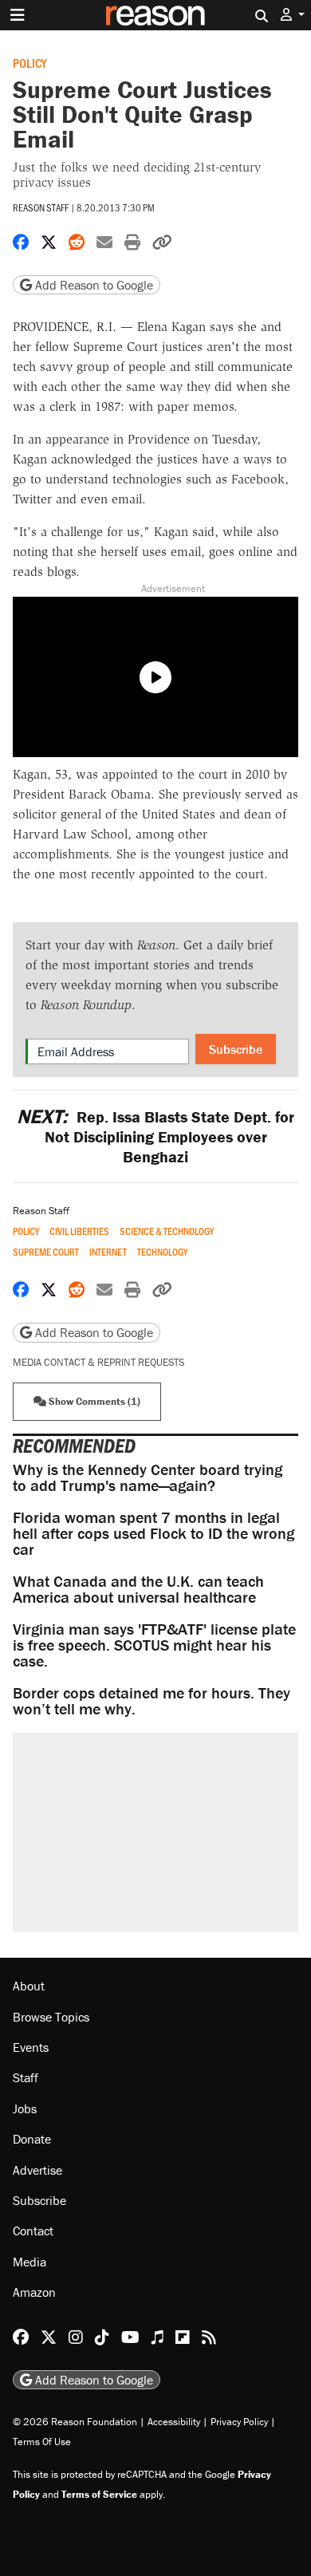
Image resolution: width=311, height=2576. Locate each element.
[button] (293, 15)
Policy (30, 63)
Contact (33, 2231)
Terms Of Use (42, 2442)
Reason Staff (41, 207)
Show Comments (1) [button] (93, 1401)
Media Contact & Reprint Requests (98, 1362)
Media (30, 2262)
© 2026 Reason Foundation (75, 2422)
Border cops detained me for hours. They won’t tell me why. (152, 1700)
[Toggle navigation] (18, 15)
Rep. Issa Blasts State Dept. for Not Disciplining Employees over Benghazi (155, 1136)
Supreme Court (46, 1252)
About (29, 1986)
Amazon (34, 2292)
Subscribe (236, 1049)
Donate (32, 2139)
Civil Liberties (79, 1231)
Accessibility (174, 2422)
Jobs (25, 2109)
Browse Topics (51, 2017)
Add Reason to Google (93, 285)
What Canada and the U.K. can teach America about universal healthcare (138, 1589)
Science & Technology (167, 1231)
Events (31, 2047)
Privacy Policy (239, 2422)
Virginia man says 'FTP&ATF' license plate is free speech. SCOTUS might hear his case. (154, 1645)
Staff (26, 2077)
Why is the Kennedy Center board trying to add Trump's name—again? (148, 1477)
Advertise (37, 2170)
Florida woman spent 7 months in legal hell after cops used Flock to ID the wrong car (154, 1533)
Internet (108, 1252)
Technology (162, 1252)
